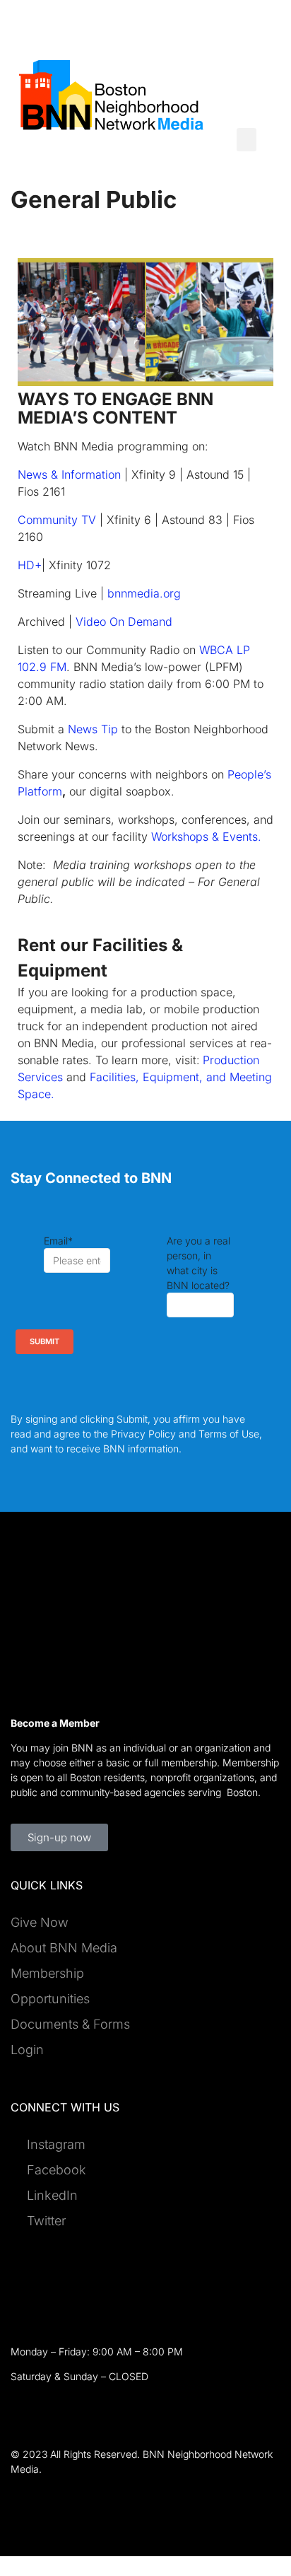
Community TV (57, 520)
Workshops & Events (206, 837)
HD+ (30, 565)
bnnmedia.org (146, 593)
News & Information (69, 474)
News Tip (93, 729)
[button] (247, 140)
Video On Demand (124, 622)
